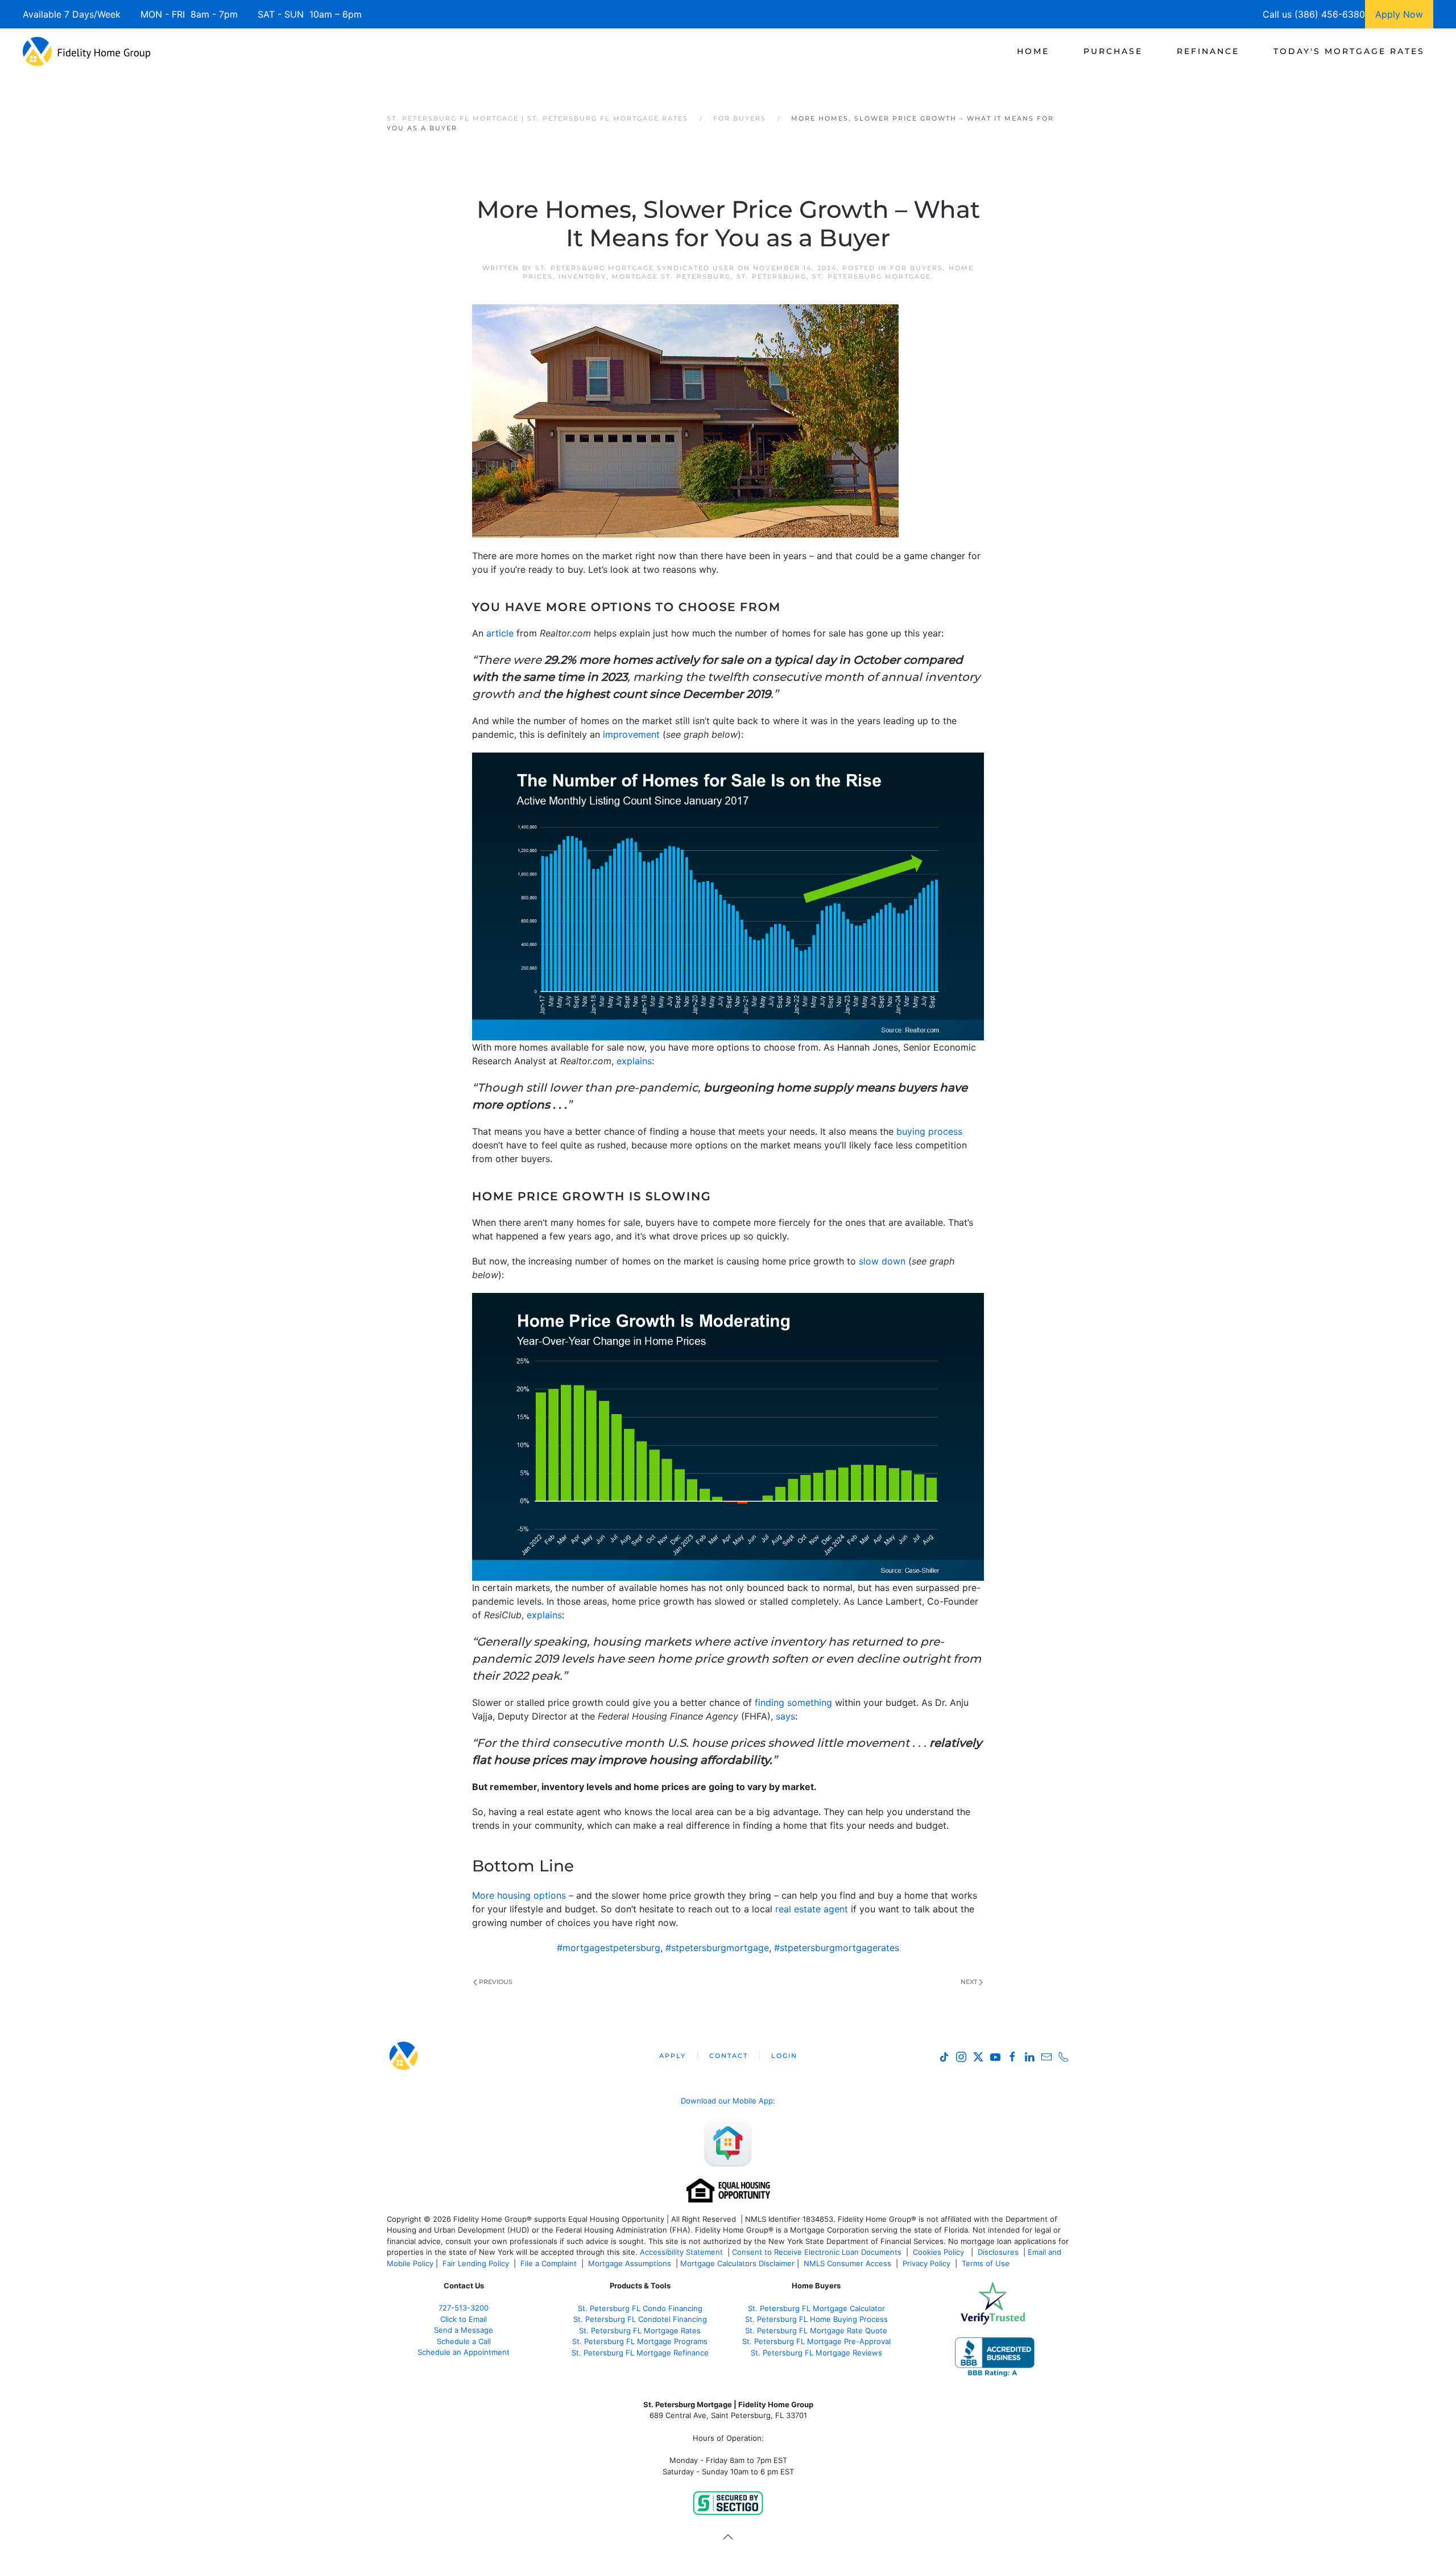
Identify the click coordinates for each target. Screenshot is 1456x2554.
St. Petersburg (772, 276)
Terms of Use (987, 2263)
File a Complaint (550, 2263)
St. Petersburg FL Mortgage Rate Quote (816, 2330)
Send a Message (464, 2330)
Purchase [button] (1113, 51)
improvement (631, 734)
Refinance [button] (1208, 51)
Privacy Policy (926, 2263)
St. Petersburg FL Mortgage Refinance (640, 2353)
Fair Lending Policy (476, 2263)
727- (464, 2308)
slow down (882, 1261)
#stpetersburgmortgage (717, 1948)
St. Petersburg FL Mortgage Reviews (816, 2353)
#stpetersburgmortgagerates (837, 1948)
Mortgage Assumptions (630, 2263)
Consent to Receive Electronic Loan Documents (817, 2252)
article (500, 633)
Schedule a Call (464, 2341)
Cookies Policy (940, 2252)
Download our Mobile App (727, 2101)
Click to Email (464, 2319)
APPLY (673, 2056)
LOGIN (784, 2056)
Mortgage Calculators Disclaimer (737, 2263)
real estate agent (812, 1909)
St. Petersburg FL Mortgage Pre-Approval (816, 2341)
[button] (728, 2537)
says (785, 1716)
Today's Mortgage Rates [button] (1349, 51)
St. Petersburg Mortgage (872, 276)
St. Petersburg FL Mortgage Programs (640, 2341)
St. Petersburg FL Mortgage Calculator (816, 2308)
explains (634, 1061)
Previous (496, 1982)
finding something (793, 1702)
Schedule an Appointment (464, 2352)
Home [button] (1033, 51)
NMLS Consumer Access (847, 2263)
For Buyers (917, 268)
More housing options (519, 1895)
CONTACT (729, 2056)
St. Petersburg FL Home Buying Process (816, 2319)
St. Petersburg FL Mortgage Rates (640, 2330)
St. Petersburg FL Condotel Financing (640, 2319)
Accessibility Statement (681, 2252)
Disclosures (998, 2252)
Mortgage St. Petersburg (671, 276)
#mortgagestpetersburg (609, 1948)
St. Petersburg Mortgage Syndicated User (635, 268)
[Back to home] (87, 51)
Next (969, 1982)
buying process (929, 1131)
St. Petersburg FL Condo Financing (640, 2308)
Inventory (582, 276)
